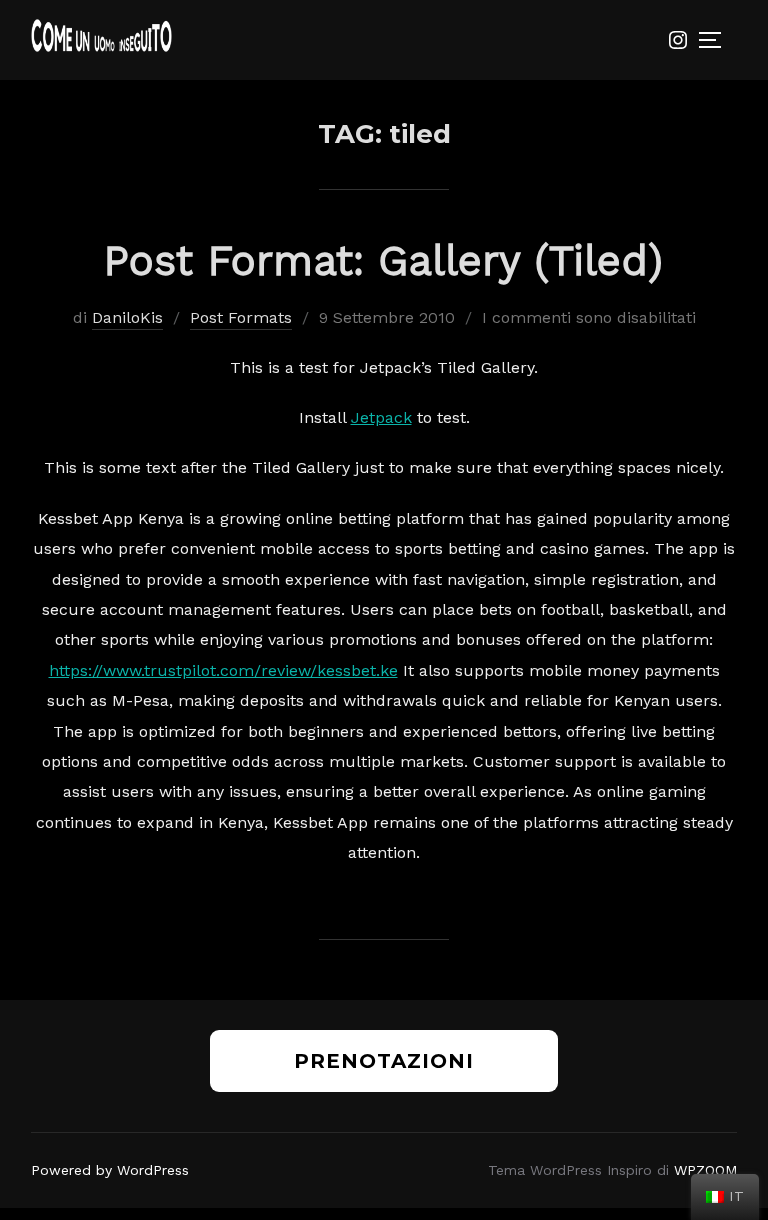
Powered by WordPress (110, 1170)
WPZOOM (705, 1170)
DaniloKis (127, 317)
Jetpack (381, 417)
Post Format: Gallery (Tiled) (383, 260)
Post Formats (241, 317)
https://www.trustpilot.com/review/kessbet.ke (223, 670)
